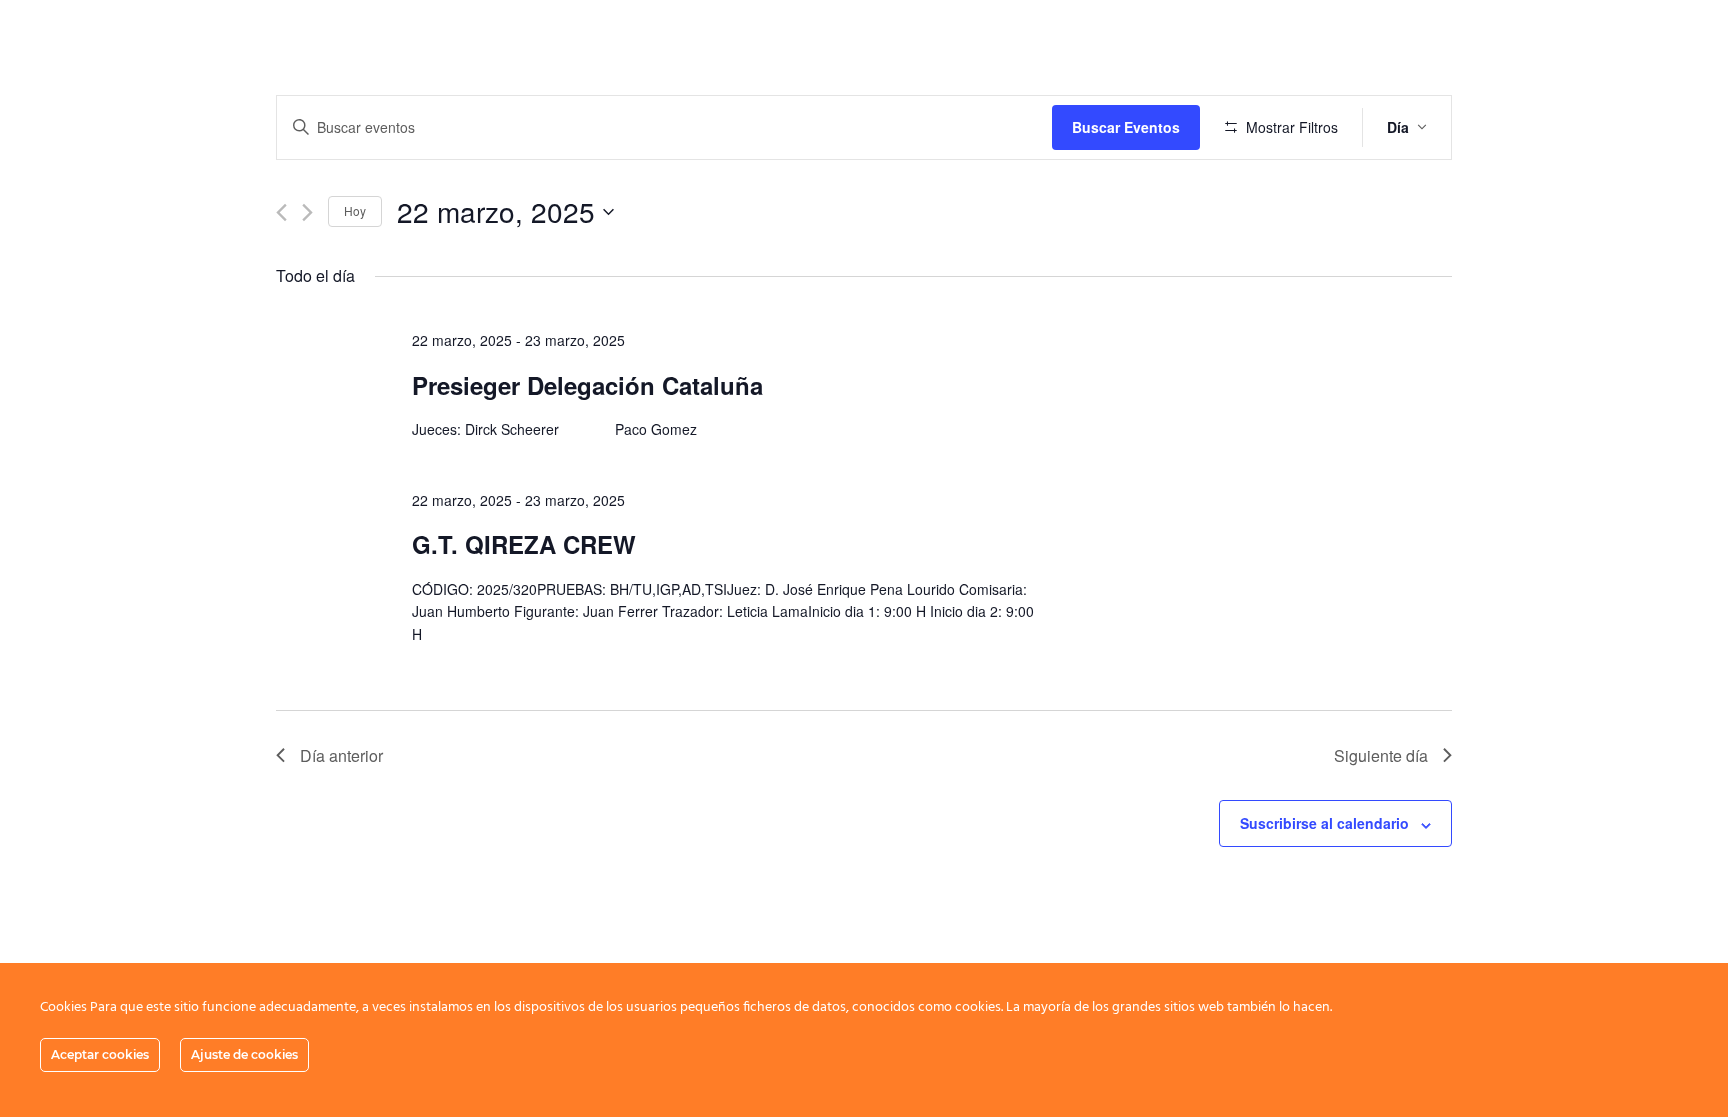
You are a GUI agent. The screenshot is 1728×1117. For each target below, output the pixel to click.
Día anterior (341, 755)
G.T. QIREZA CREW (524, 544)
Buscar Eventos (1126, 127)
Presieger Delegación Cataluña (587, 385)
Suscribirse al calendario (1324, 823)
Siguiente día (1381, 755)
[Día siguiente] (307, 212)
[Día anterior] (281, 212)
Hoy (355, 210)
